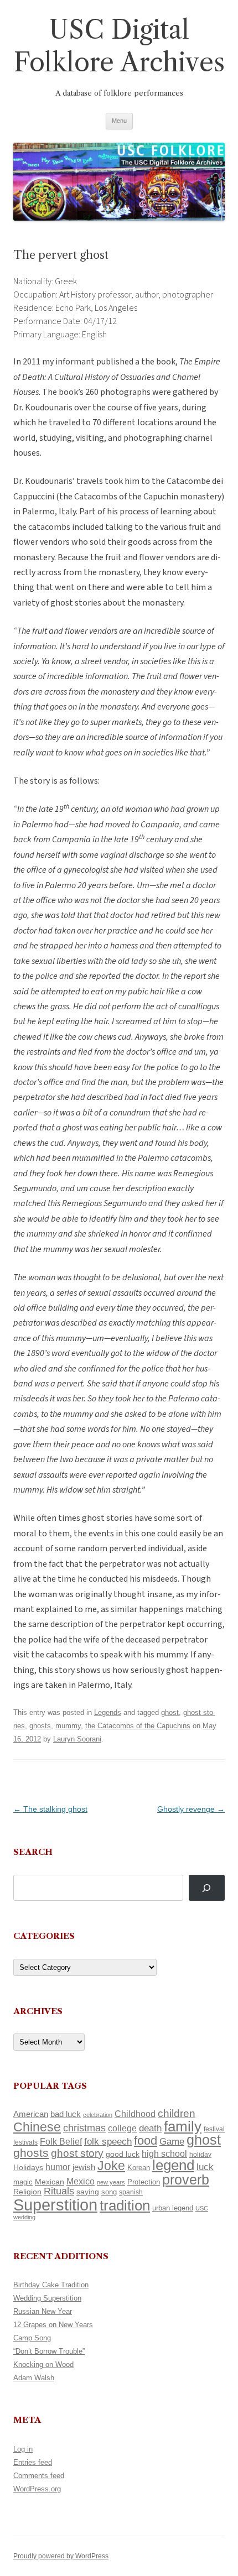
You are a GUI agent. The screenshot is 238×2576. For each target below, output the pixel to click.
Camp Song (32, 2338)
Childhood (135, 2114)
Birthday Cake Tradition (51, 2285)
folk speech (108, 2142)
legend (173, 2165)
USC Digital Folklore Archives (119, 46)
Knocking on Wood (43, 2364)
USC (202, 2208)
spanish (131, 2192)
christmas (84, 2128)
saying (88, 2192)
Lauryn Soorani (77, 1739)
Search (33, 1852)
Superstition (55, 2205)
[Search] (207, 1888)
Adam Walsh (34, 2378)
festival (214, 2129)
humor (58, 2167)
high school (164, 2154)
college (122, 2128)
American (31, 2114)
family (183, 2126)
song (109, 2192)
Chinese (37, 2127)
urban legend (173, 2208)
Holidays (28, 2167)
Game (172, 2142)
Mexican (50, 2182)
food (146, 2140)
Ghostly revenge (191, 1809)
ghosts (40, 1726)
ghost (170, 1712)
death (150, 2128)
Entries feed (33, 2462)
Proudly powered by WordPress (61, 2556)
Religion (27, 2192)
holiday (200, 2154)
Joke (111, 2166)
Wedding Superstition (47, 2298)
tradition (125, 2205)
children (177, 2113)
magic (23, 2182)
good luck (123, 2154)
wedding (24, 2217)
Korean (139, 2168)
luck (205, 2167)
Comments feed (39, 2476)
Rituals (59, 2191)
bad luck (66, 2114)
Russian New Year (43, 2311)
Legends (108, 1712)
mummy (68, 1726)
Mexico (81, 2181)
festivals (25, 2142)
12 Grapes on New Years (53, 2325)
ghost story (77, 2153)
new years (111, 2182)
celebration (98, 2115)
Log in (23, 2449)
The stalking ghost (50, 1809)
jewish (84, 2167)
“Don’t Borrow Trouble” (49, 2351)
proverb (186, 2179)
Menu (119, 121)
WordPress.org (37, 2489)
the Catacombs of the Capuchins (138, 1726)
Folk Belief (61, 2141)
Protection (144, 2182)
